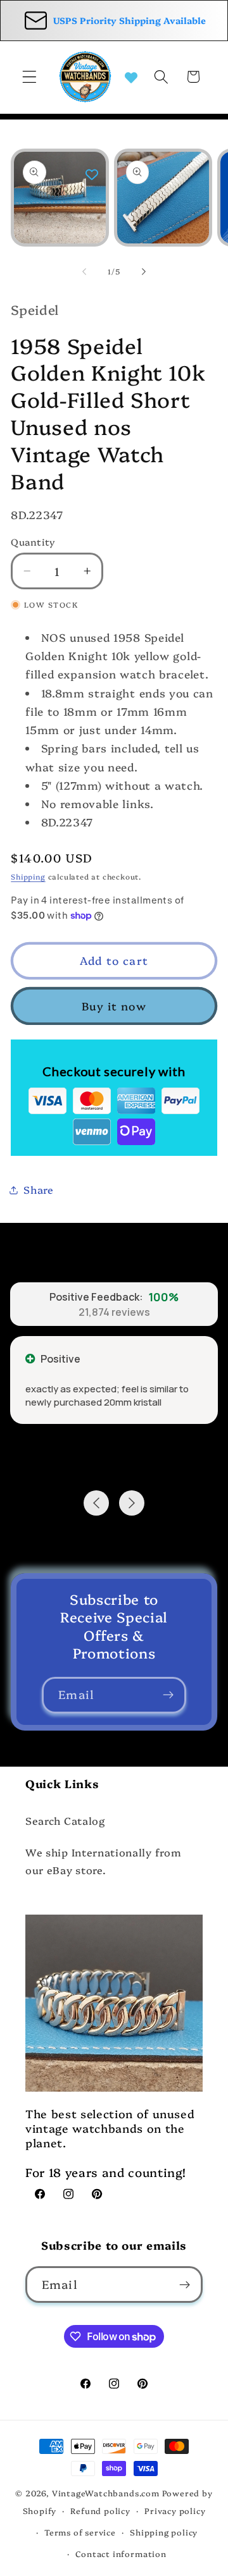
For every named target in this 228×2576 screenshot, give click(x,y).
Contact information (121, 2554)
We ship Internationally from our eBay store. (103, 1861)
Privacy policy (175, 2511)
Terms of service (80, 2532)
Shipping (28, 876)
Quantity (33, 542)
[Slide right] (144, 272)
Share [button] (38, 1189)
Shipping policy (164, 2532)
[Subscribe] (168, 1695)
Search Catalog (65, 1820)
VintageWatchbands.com (106, 2493)
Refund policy (100, 2511)
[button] (29, 77)
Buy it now (114, 1006)
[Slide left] (84, 272)
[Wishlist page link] (131, 77)
